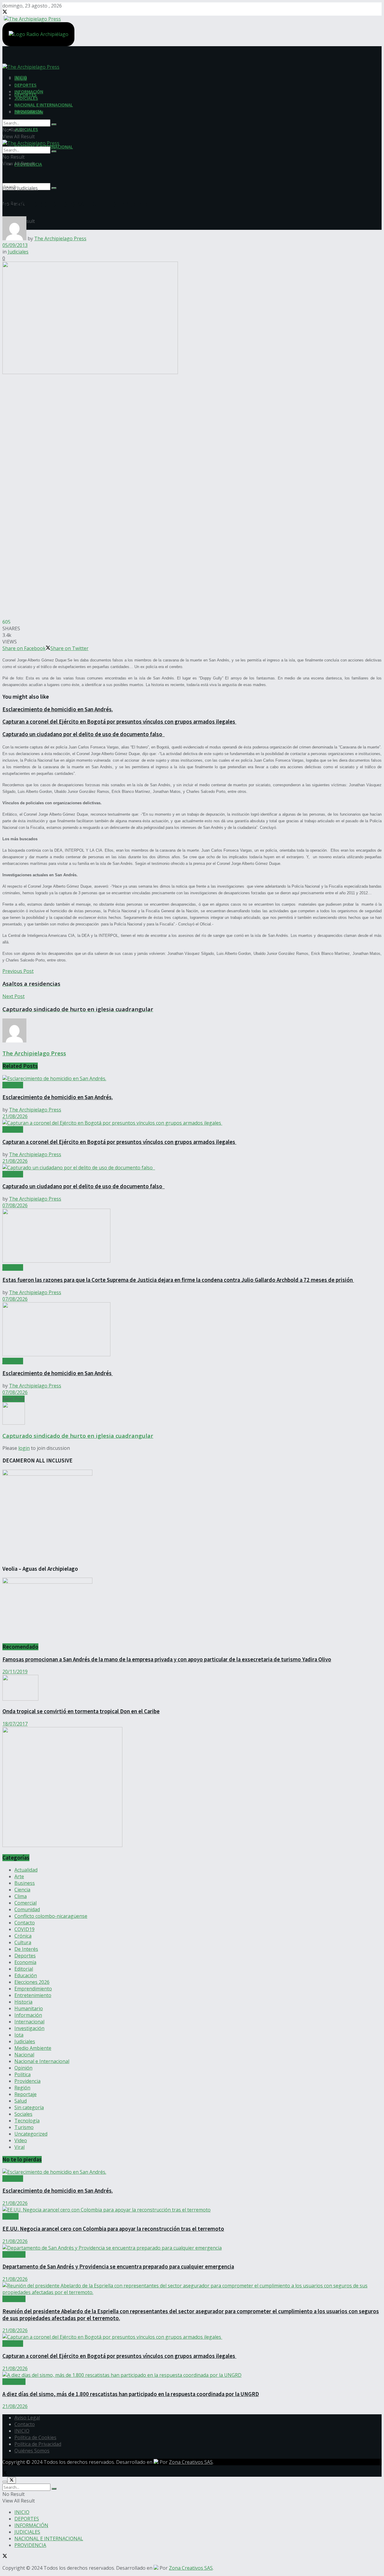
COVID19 (24, 1929)
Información (28, 2015)
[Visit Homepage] (32, 18)
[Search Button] (54, 188)
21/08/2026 (15, 1116)
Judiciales (27, 188)
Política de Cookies (35, 2437)
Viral (19, 2147)
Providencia (27, 2081)
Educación (26, 1975)
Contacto (25, 1923)
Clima (21, 1896)
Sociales (23, 2114)
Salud (21, 2101)
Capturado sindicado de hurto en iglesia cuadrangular (78, 1436)
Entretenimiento (33, 1995)
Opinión (23, 2068)
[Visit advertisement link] (62, 1845)
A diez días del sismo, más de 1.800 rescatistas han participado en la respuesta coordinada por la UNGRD (131, 2394)
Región (22, 2088)
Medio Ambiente (33, 2048)
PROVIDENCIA (28, 111)
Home (9, 188)
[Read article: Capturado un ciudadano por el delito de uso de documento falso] (192, 1168)
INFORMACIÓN (29, 91)
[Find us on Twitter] (5, 12)
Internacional (29, 2022)
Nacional (24, 2055)
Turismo (24, 2127)
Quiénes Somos (32, 2451)
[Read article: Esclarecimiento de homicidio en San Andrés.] (192, 1078)
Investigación (29, 2028)
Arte (19, 1876)
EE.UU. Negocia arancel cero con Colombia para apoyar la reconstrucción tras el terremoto (113, 2229)
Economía (25, 1962)
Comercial (25, 1903)
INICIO (21, 78)
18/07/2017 (15, 1724)
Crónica (23, 1936)
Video (21, 2140)
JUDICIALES (26, 129)
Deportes (25, 1956)
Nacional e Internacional (42, 2061)
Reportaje (25, 2094)
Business (25, 1883)
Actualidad (26, 1870)
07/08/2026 (15, 1205)
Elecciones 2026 (32, 1982)
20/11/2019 (15, 1672)
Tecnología (27, 2121)
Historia (23, 2002)
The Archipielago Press (60, 238)
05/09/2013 (15, 245)
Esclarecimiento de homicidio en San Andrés (58, 1373)
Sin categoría (29, 2107)
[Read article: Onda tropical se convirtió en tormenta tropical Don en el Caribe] (192, 1688)
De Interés (26, 1949)
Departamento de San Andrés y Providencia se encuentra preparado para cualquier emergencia (118, 2267)
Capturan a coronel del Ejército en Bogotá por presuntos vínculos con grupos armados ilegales (119, 722)
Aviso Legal (27, 2418)
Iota (19, 2035)
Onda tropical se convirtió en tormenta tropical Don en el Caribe (81, 1711)
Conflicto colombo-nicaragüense (51, 1916)
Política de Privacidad (38, 2444)
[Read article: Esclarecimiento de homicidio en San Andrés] (192, 1330)
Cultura (23, 1942)
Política (22, 2074)
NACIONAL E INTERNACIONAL (44, 105)
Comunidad (27, 1909)
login (24, 1448)
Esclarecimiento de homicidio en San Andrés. (58, 709)
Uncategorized (31, 2134)
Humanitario (29, 2008)
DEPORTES (25, 85)
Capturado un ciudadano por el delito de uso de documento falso (84, 734)
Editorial (24, 1969)
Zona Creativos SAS (191, 2462)
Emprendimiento (33, 1989)
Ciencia (22, 1890)
